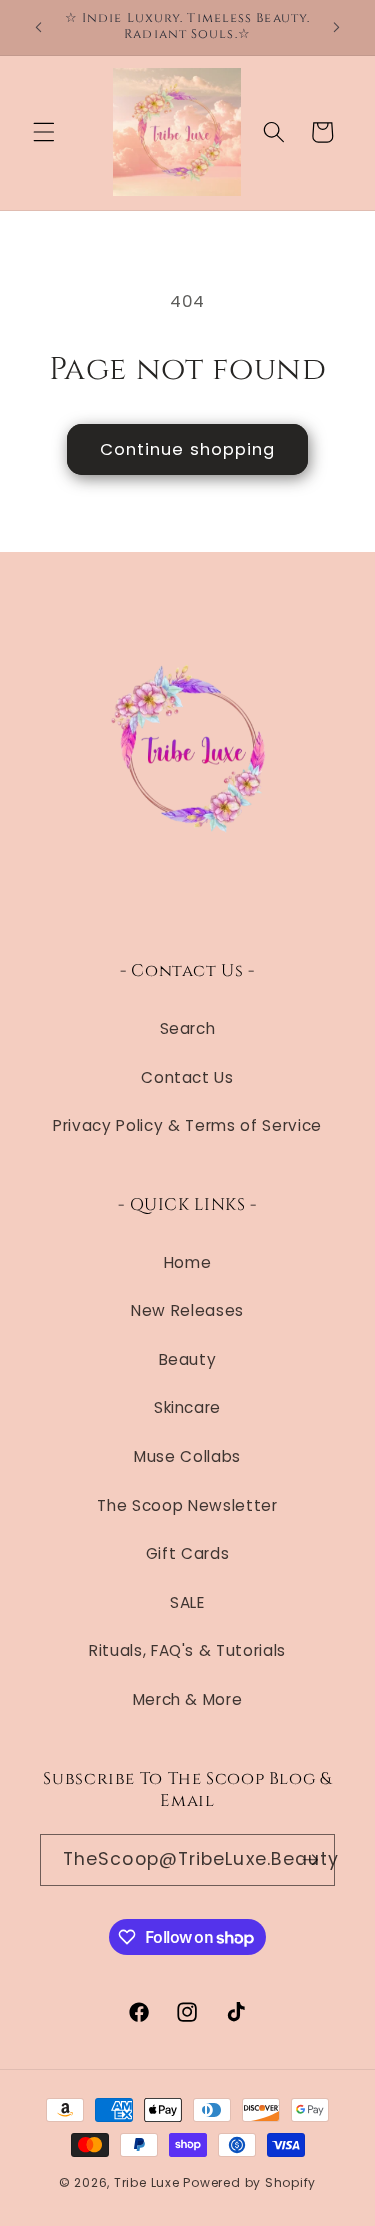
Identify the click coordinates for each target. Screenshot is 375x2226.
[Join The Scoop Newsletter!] (310, 1860)
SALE (187, 1602)
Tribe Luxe (148, 2182)
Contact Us (187, 1077)
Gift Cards (188, 1553)
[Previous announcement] (39, 27)
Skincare (187, 1407)
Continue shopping (188, 449)
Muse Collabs (187, 1456)
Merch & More (188, 1699)
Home (188, 1262)
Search (188, 1028)
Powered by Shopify (249, 2182)
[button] (44, 132)
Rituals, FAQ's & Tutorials (187, 1650)
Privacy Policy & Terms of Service (187, 1125)
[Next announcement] (337, 27)
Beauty (188, 1359)
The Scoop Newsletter (187, 1505)
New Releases (187, 1310)
